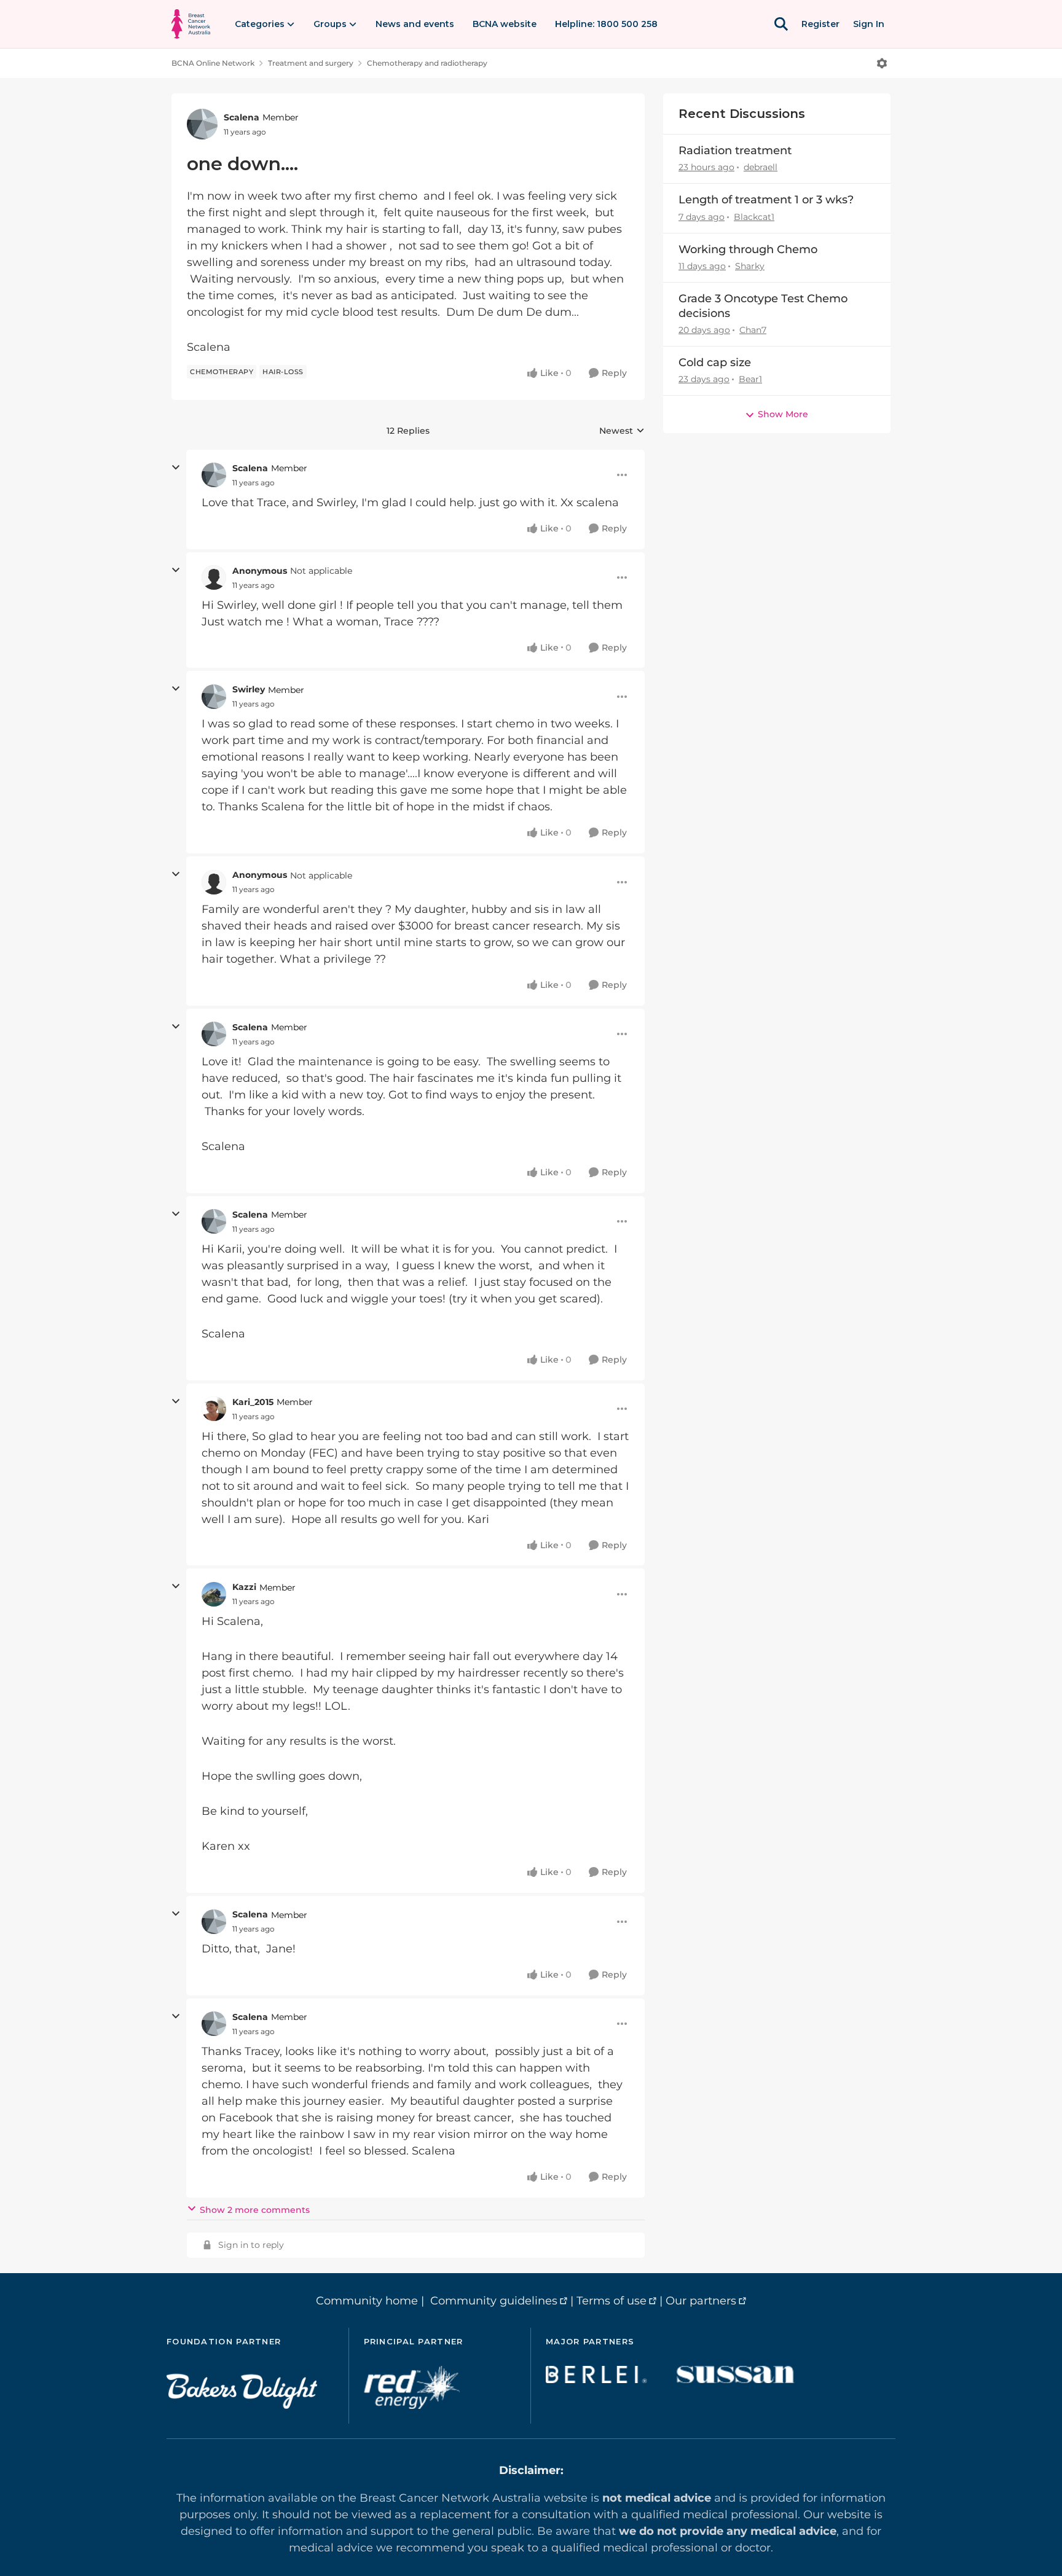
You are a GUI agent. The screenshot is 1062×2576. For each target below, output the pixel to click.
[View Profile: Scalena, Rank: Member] (202, 124)
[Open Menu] (882, 63)
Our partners (701, 2301)
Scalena (242, 117)
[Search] (781, 24)
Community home (367, 2301)
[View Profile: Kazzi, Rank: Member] (214, 1594)
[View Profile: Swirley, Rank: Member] (214, 697)
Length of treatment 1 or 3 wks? (766, 200)
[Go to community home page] (191, 24)
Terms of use (612, 2301)
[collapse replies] (176, 468)
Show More (783, 414)
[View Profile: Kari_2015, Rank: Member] (214, 1409)
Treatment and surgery (311, 63)
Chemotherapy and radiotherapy (427, 63)
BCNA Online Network (213, 63)
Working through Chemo (748, 249)
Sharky (750, 266)
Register (820, 24)
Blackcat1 (754, 217)
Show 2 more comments (255, 2210)
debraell (761, 167)
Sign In (869, 24)
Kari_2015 (253, 1402)
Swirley (249, 689)
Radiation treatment (735, 151)
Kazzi (244, 1587)
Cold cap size (715, 362)
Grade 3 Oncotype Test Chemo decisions (763, 306)
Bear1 (750, 379)
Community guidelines (494, 2301)
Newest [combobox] (622, 431)
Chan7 (753, 330)
